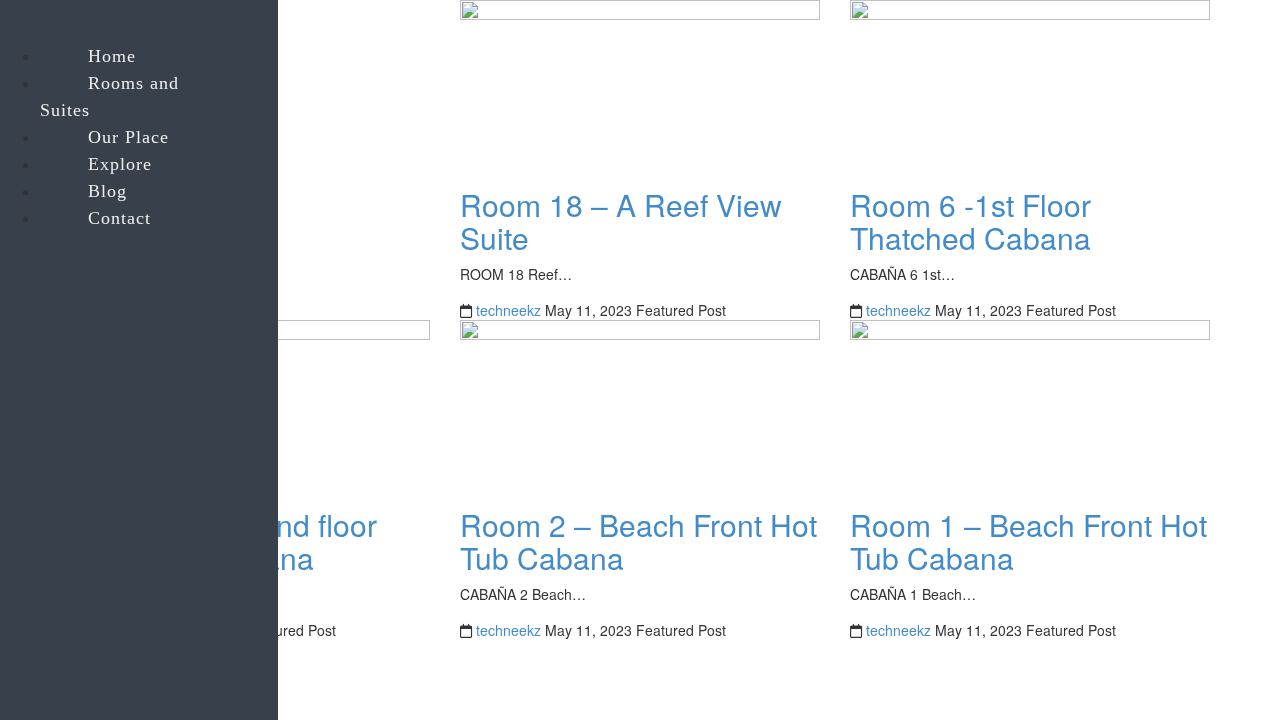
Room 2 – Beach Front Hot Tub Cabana (638, 541)
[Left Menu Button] (21, 27)
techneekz (508, 310)
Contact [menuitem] (119, 218)
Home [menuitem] (112, 56)
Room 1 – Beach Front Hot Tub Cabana (1028, 541)
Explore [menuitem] (120, 164)
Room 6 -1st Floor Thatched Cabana (970, 221)
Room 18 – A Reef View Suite (621, 221)
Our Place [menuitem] (128, 137)
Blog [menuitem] (107, 191)
